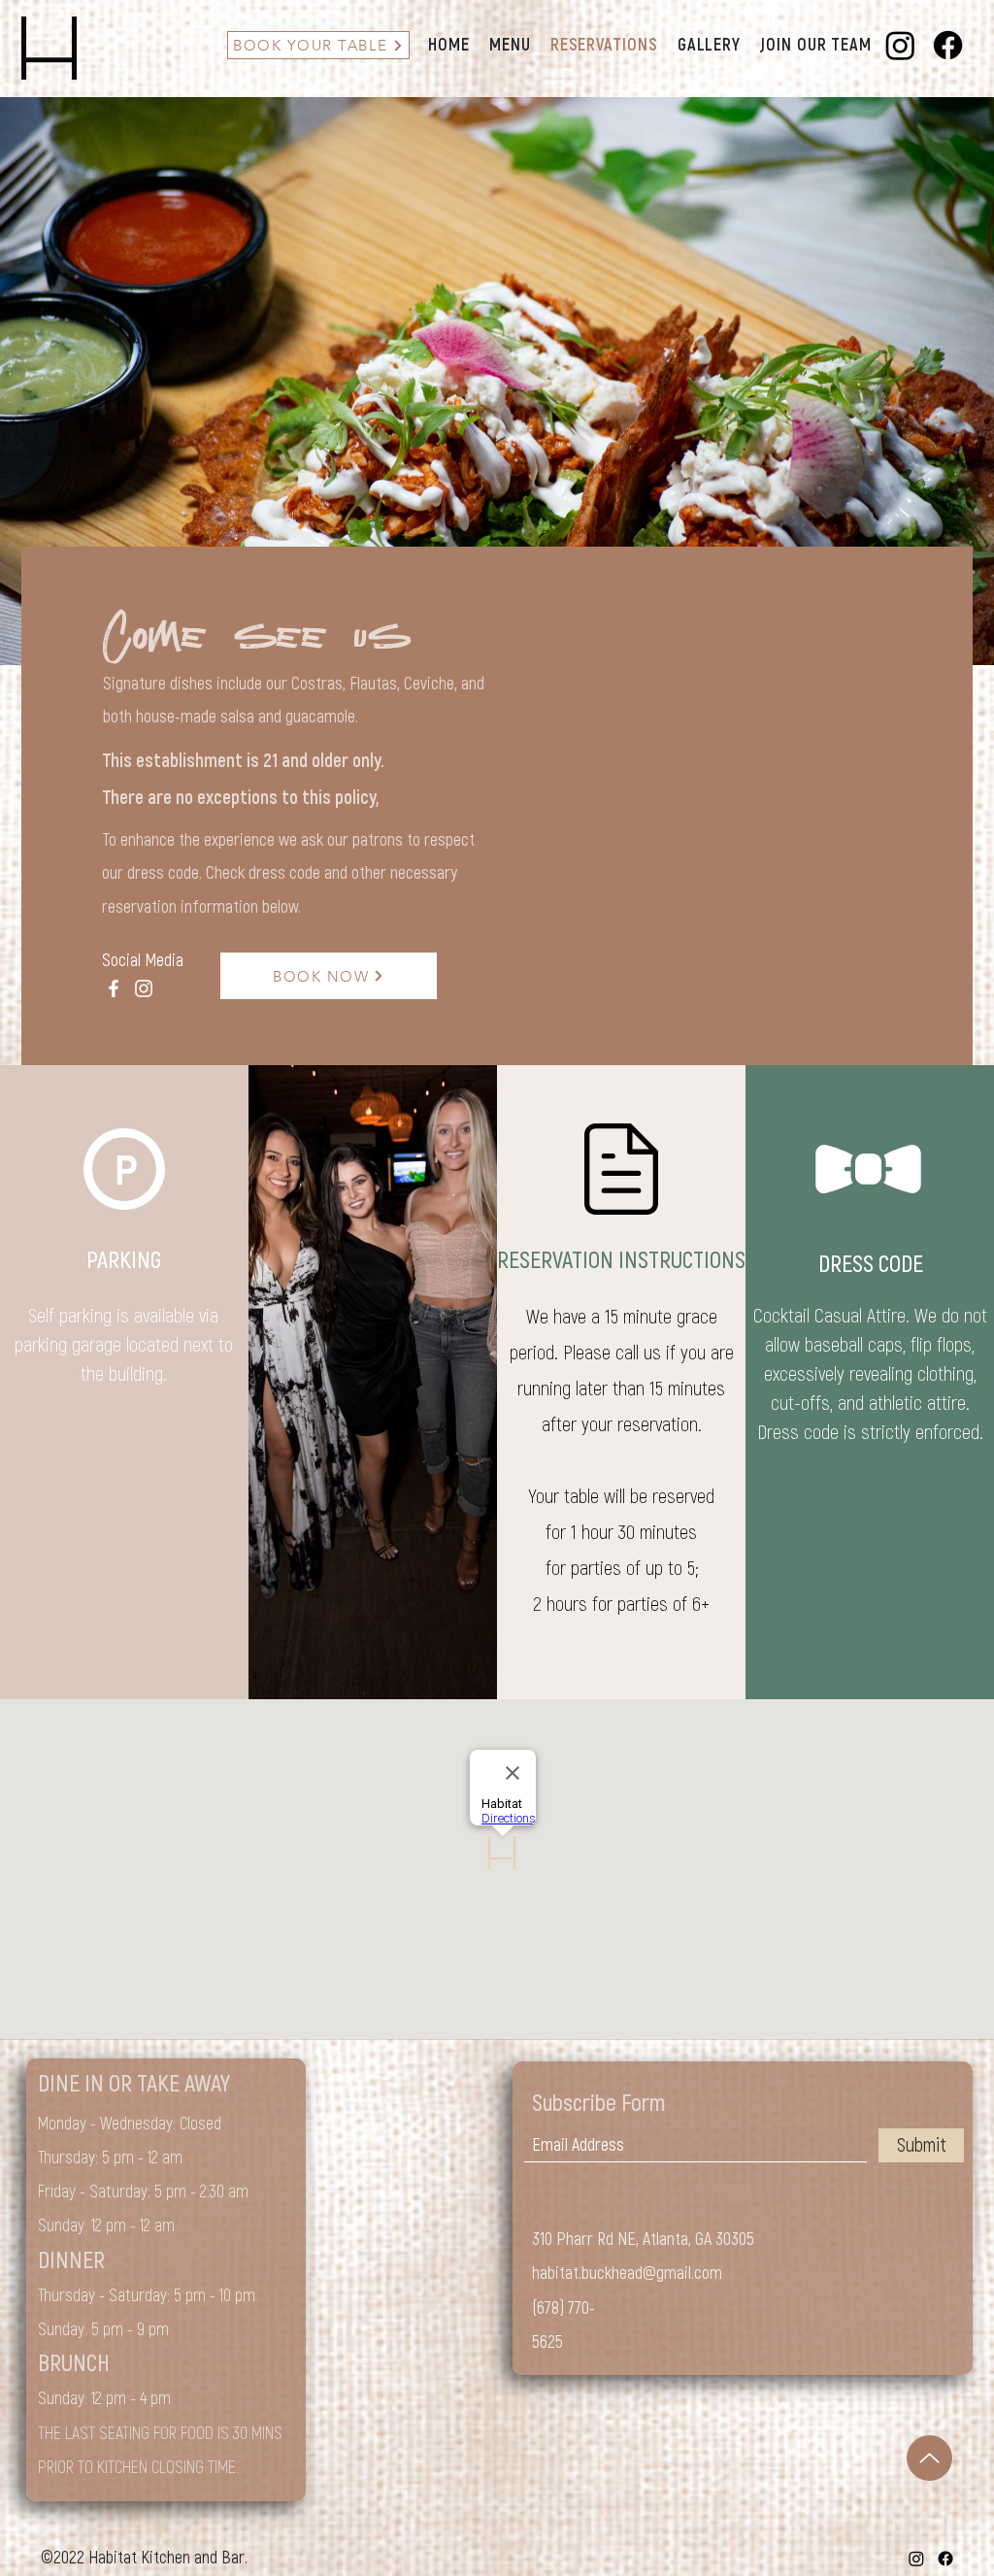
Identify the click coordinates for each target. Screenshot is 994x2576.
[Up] (929, 2458)
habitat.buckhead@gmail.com (627, 2274)
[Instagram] (900, 45)
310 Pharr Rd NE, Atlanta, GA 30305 (643, 2240)
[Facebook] (948, 45)
